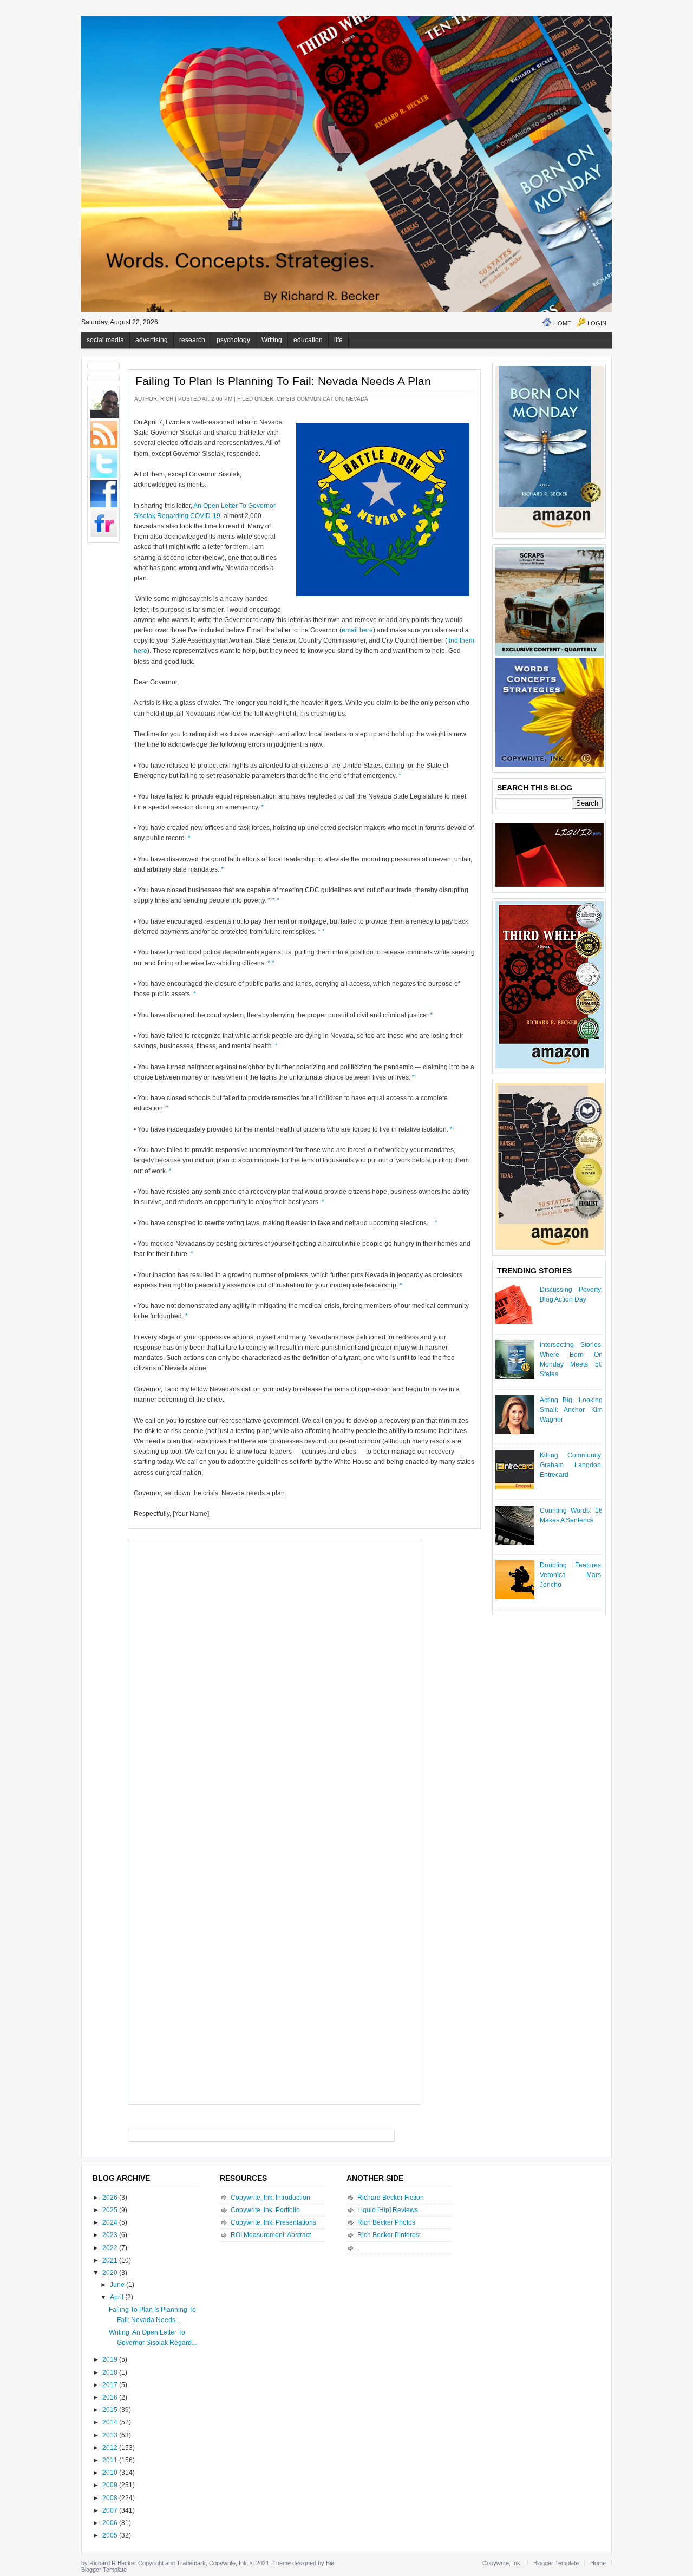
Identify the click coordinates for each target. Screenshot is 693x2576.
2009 (111, 2485)
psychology (233, 340)
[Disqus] (274, 1681)
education (308, 340)
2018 (111, 2372)
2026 (111, 2198)
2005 (111, 2535)
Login (597, 323)
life (338, 340)
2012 (111, 2448)
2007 (111, 2510)
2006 (111, 2523)
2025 (111, 2210)
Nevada (357, 399)
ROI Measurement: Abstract (271, 2235)
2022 (111, 2248)
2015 (111, 2410)
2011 (111, 2460)
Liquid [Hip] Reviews (388, 2210)
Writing (272, 340)
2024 (111, 2222)
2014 (111, 2422)
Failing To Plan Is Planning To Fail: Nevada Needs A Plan (283, 381)
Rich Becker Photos (386, 2222)
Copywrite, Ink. (502, 2563)
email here (357, 630)
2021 (111, 2260)
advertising (152, 340)
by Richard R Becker (109, 2563)
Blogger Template (104, 2570)
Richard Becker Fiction (391, 2198)
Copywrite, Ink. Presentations (273, 2222)
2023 (111, 2235)
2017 (111, 2385)
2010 (111, 2473)
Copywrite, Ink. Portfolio (265, 2210)
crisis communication (310, 399)
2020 (111, 2273)
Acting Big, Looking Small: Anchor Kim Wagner (571, 1410)
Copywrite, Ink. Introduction (270, 2198)
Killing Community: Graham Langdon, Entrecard (571, 1465)
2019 (111, 2359)
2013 (111, 2435)
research (192, 340)
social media (105, 340)
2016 (111, 2397)
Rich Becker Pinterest (389, 2235)
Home (562, 323)
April (117, 2297)
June (118, 2285)
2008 (111, 2498)
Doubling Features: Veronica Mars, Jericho (571, 1575)
